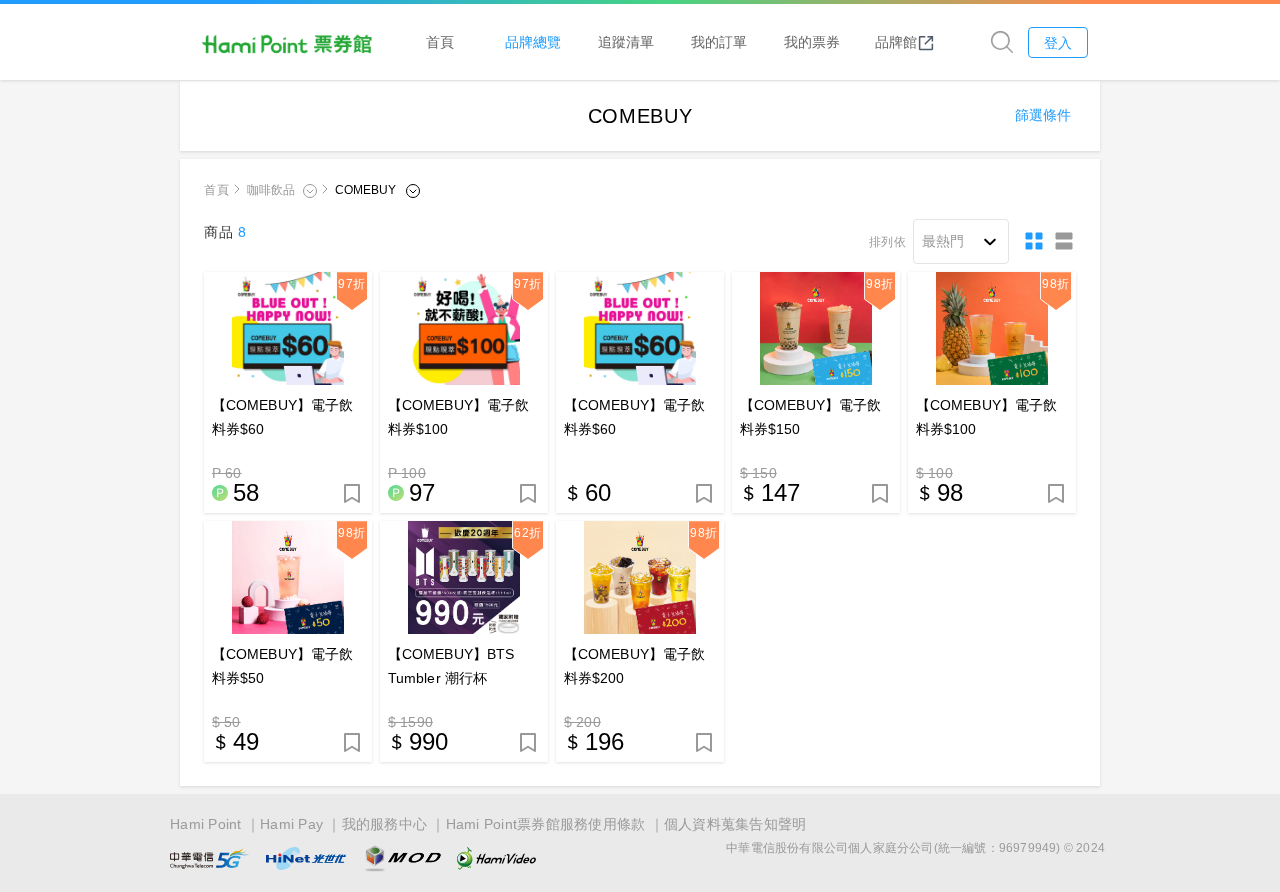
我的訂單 (719, 41)
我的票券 (812, 41)
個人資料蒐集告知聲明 (735, 824)
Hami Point (206, 824)
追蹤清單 (626, 41)
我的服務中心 (385, 824)
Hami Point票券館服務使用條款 (546, 824)
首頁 (440, 41)
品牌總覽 (533, 41)
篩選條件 (1043, 115)
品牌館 (896, 41)
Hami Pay (291, 824)
